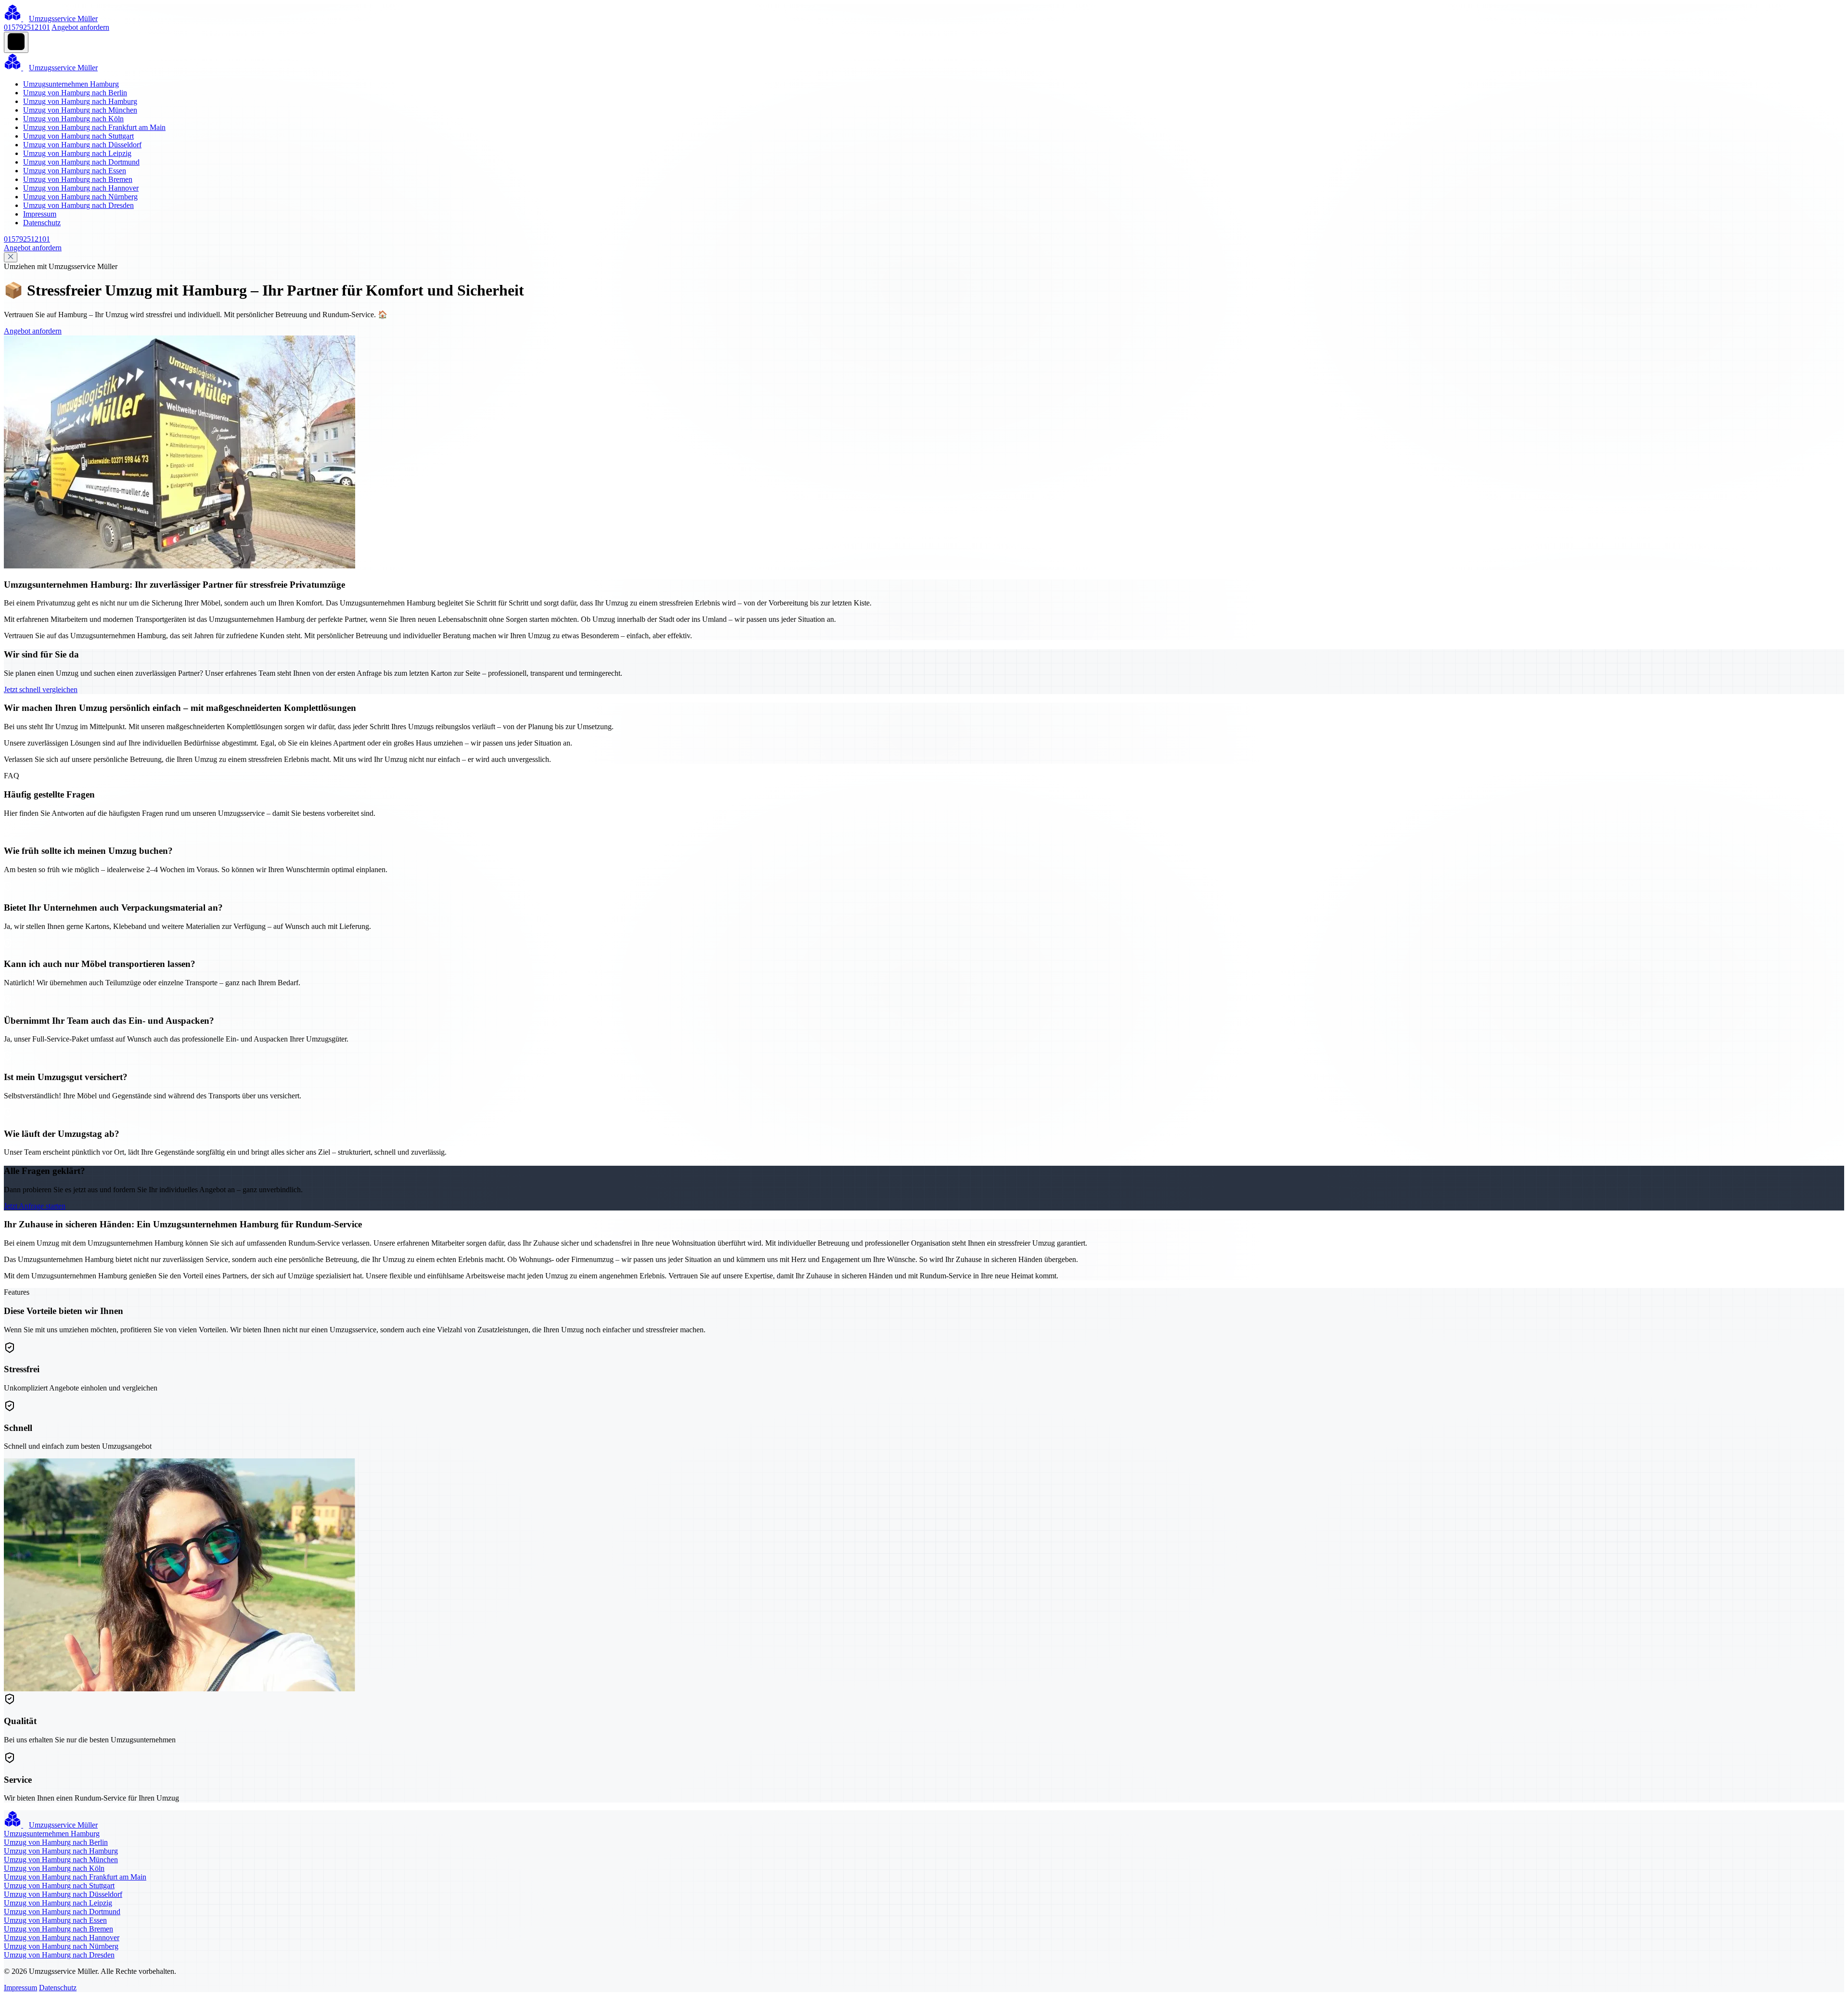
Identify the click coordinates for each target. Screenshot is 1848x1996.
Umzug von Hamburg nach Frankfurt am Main (94, 127)
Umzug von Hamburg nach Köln (73, 119)
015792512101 (27, 27)
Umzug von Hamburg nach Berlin (75, 93)
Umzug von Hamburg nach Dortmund (81, 162)
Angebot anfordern (80, 27)
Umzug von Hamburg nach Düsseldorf (82, 145)
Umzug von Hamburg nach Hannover (81, 188)
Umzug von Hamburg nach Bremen (78, 179)
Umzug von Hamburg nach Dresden (78, 205)
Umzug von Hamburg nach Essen (75, 171)
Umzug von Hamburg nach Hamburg (80, 101)
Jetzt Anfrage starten (35, 1206)
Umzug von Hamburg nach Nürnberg (80, 197)
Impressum (40, 214)
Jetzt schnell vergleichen (41, 689)
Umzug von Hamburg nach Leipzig (77, 153)
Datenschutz (42, 223)
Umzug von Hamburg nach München (80, 110)
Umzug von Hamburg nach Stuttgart (78, 136)
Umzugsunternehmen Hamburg (71, 84)
